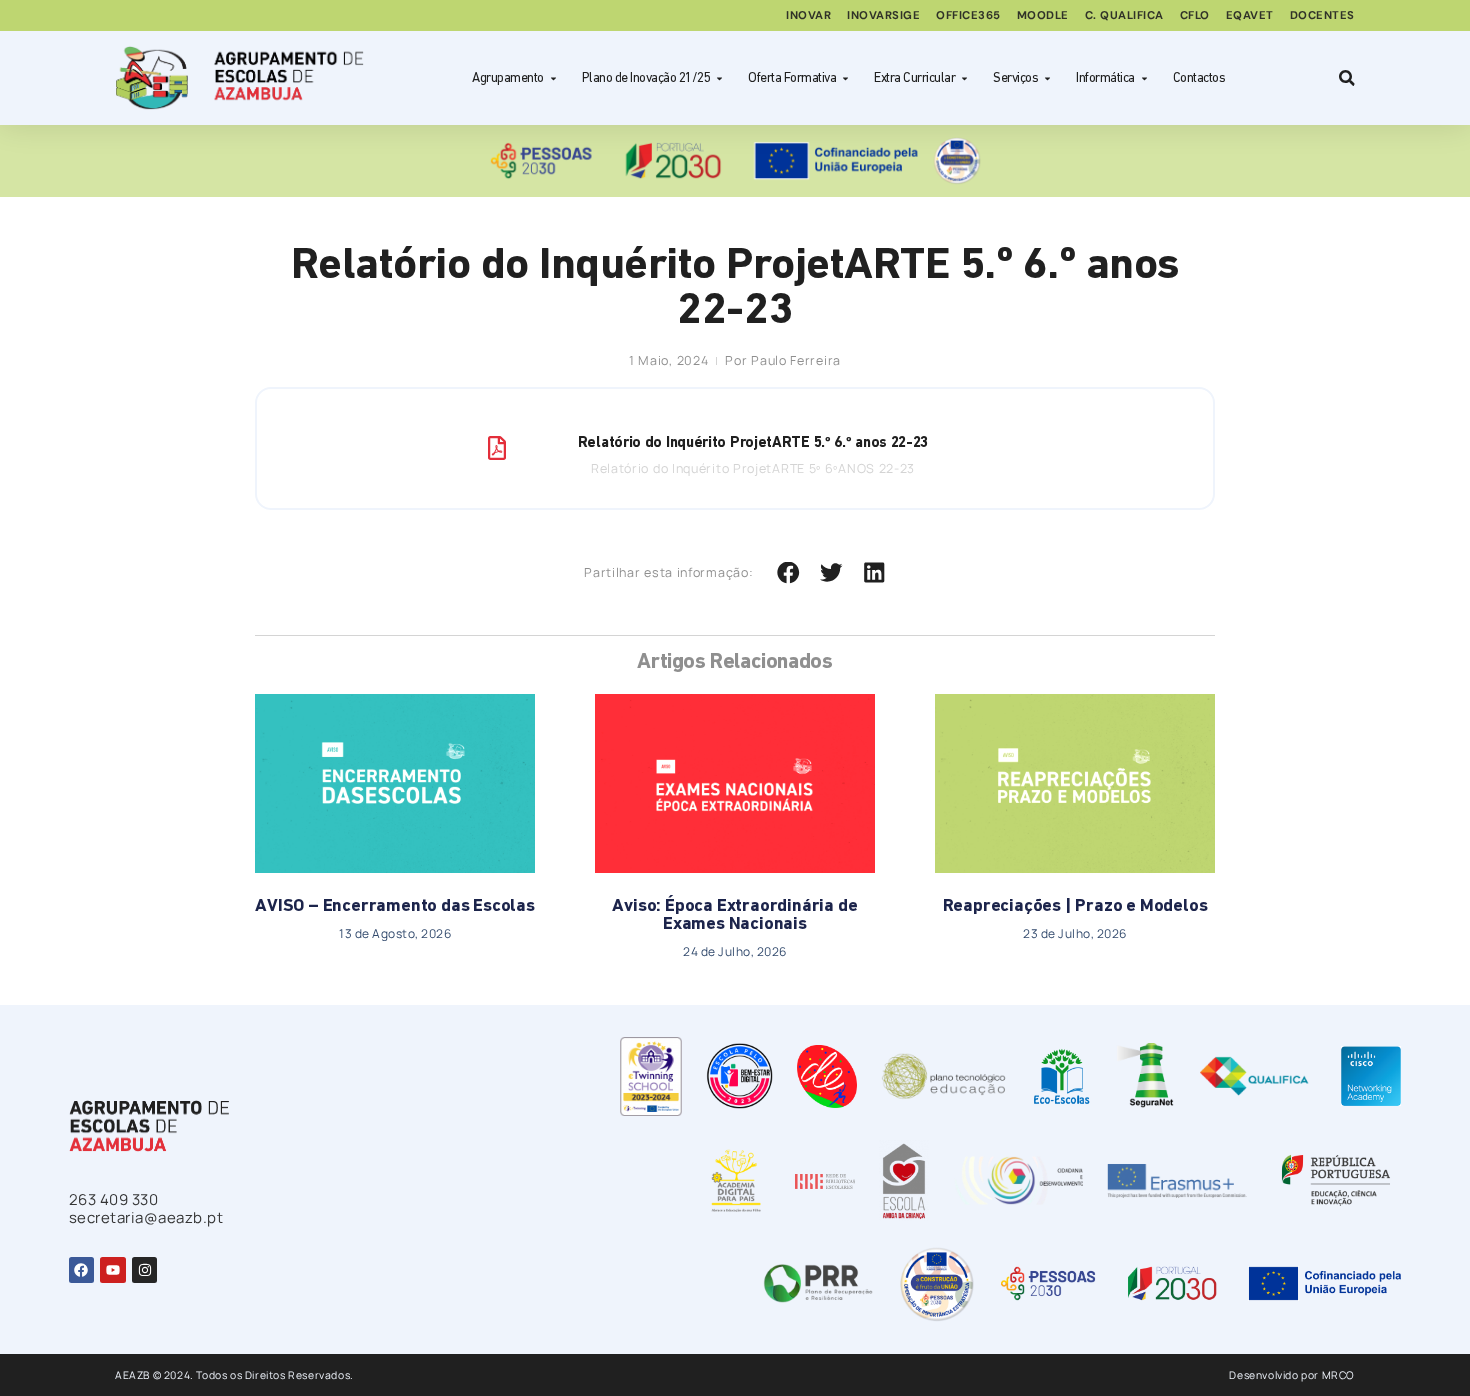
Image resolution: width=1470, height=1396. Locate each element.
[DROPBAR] (1344, 78)
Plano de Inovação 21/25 (646, 78)
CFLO (1195, 15)
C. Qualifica (1124, 15)
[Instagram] (144, 1269)
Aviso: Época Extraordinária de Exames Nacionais (734, 916)
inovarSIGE (883, 15)
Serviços (1015, 78)
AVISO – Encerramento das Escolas (395, 907)
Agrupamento (508, 78)
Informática (1105, 78)
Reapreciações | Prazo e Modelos (1075, 907)
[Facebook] (81, 1269)
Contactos (1199, 78)
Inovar (808, 15)
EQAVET (1250, 15)
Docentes (1322, 15)
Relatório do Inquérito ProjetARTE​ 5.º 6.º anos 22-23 (753, 443)
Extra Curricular (914, 78)
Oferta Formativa (792, 78)
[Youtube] (112, 1269)
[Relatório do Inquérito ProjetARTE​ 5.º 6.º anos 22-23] (497, 448)
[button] (788, 573)
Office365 (968, 15)
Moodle (1043, 15)
